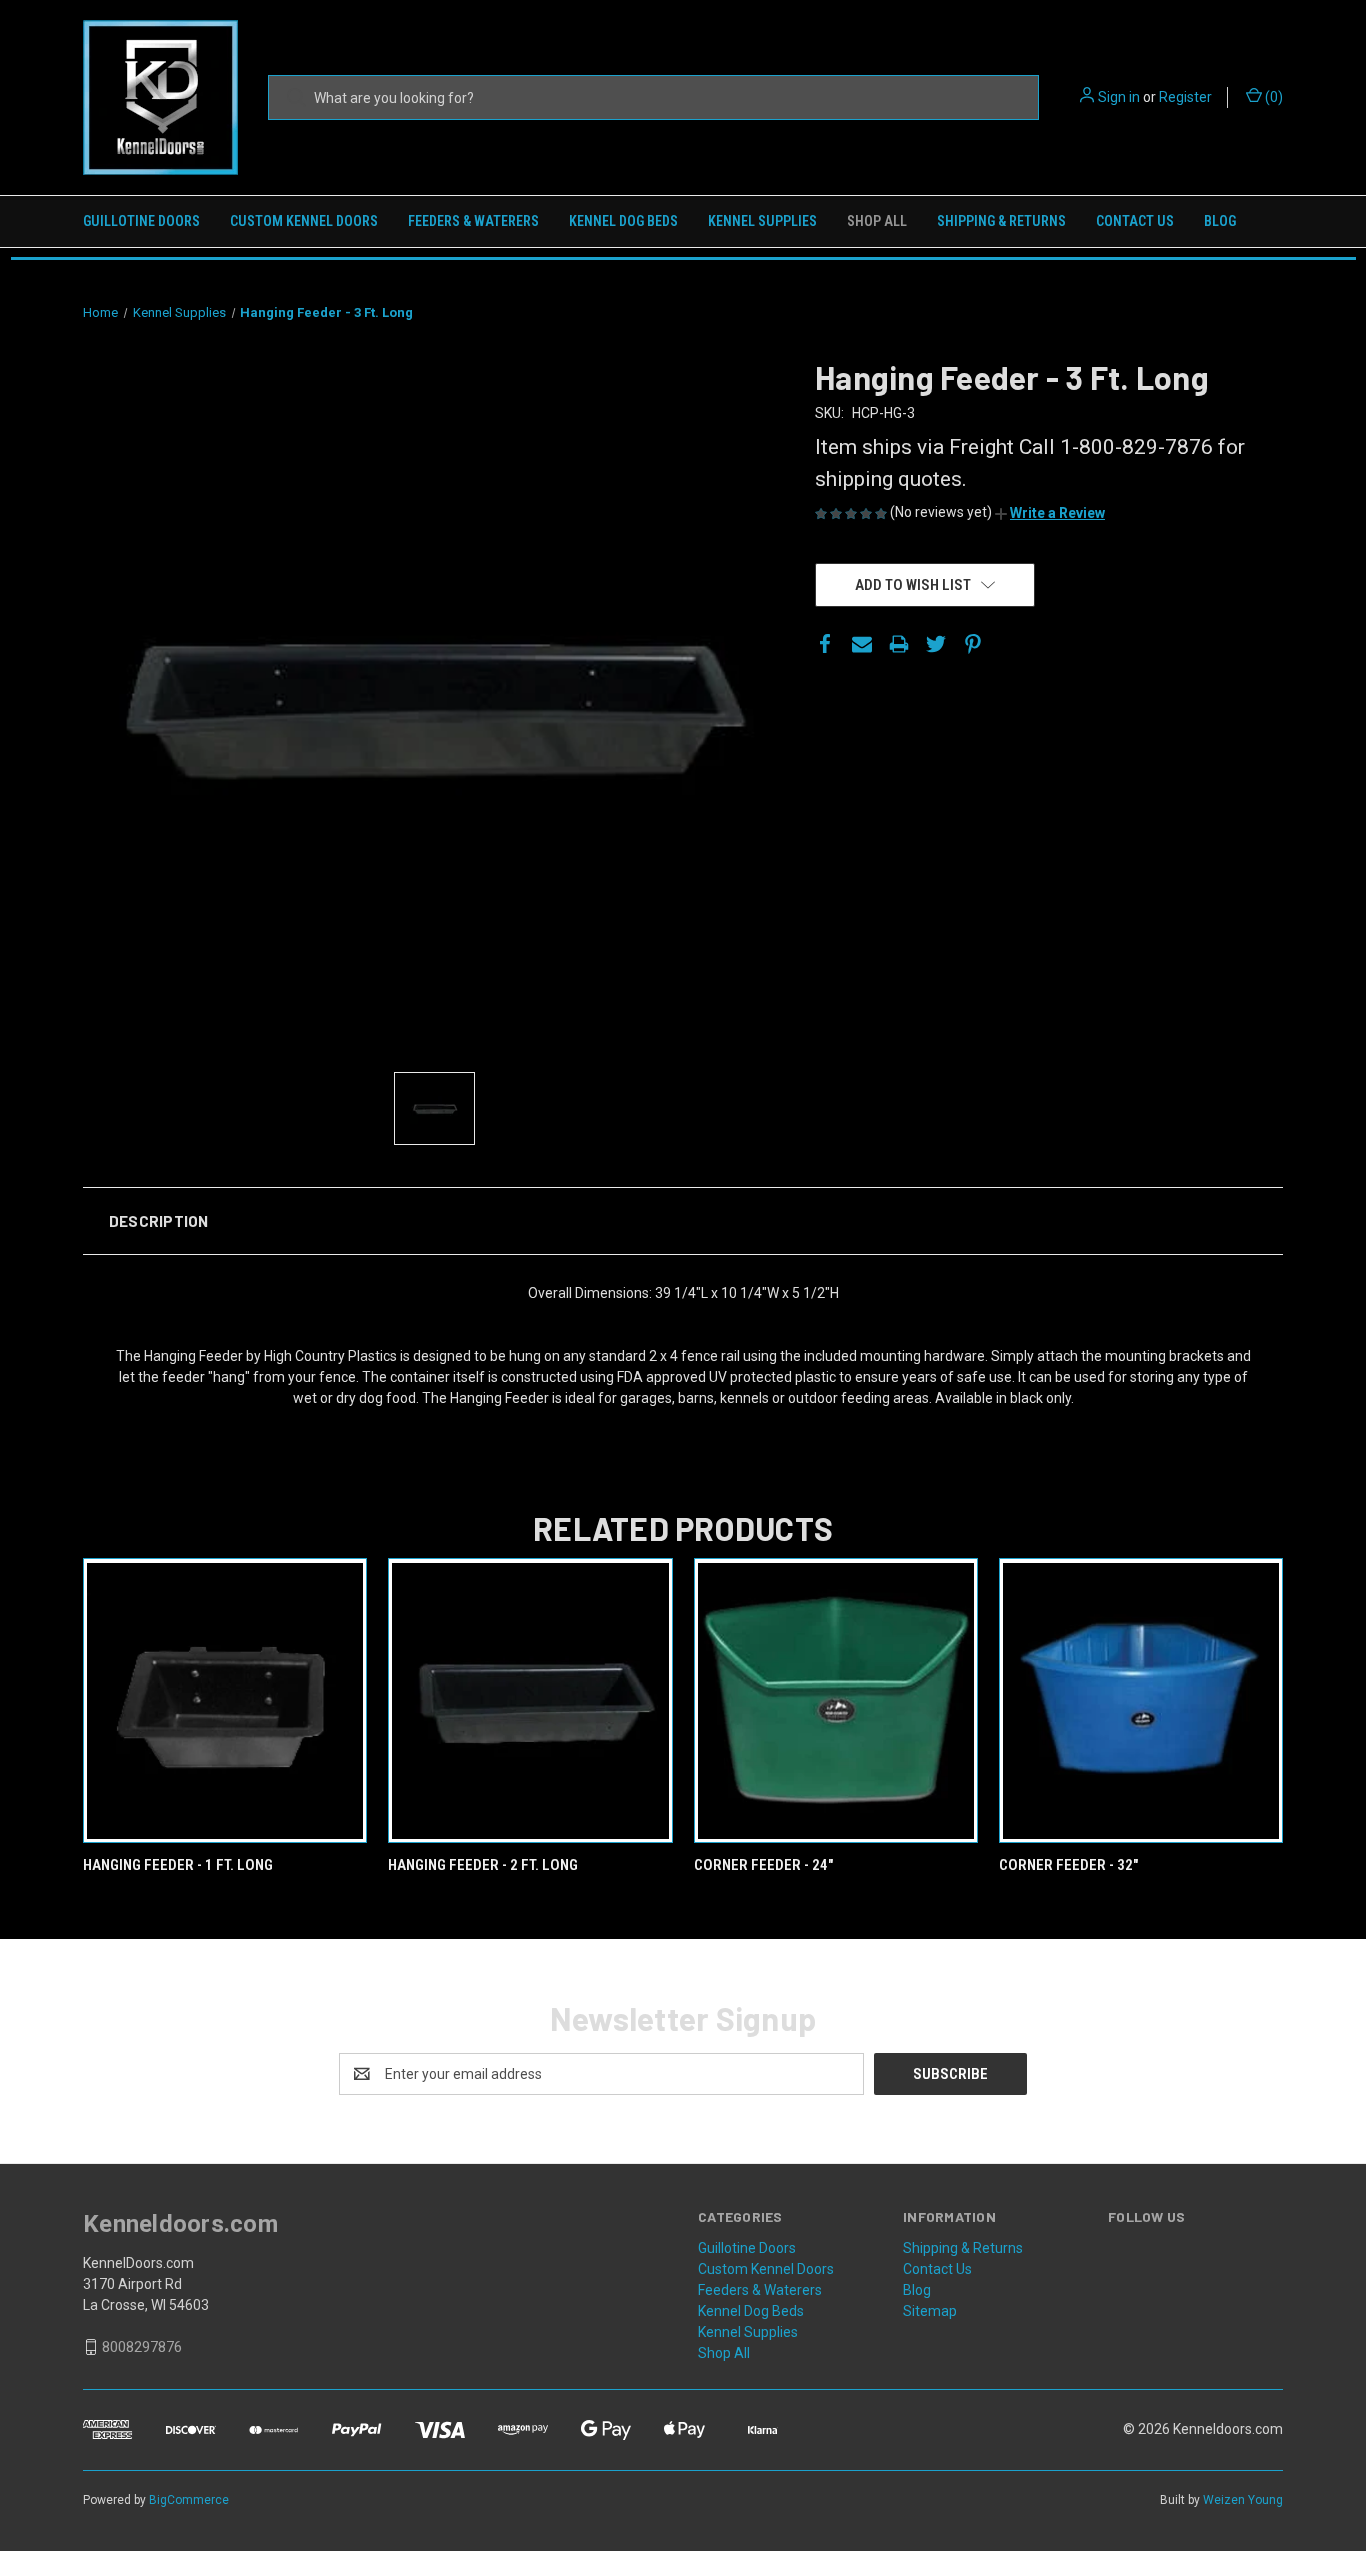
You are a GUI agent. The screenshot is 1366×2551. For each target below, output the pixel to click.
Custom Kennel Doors (304, 221)
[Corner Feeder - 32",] (1141, 1700)
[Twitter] (936, 644)
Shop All (877, 221)
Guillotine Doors (141, 221)
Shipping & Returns (1001, 221)
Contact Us (1135, 221)
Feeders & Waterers (473, 221)
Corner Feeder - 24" (763, 1865)
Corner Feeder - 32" (1068, 1865)
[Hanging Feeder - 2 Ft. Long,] (530, 1700)
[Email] (862, 644)
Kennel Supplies (762, 221)
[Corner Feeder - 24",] (836, 1700)
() (1272, 97)
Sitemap (930, 2311)
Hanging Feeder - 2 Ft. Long (483, 1865)
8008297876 (142, 2347)
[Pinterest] (973, 644)
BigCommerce (189, 2500)
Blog (1220, 221)
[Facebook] (825, 644)
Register (1185, 97)
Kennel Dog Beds (623, 221)
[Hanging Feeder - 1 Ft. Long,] (225, 1700)
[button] (1050, 513)
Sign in (1119, 97)
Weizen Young (1243, 2500)
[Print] (899, 644)
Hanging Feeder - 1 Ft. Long (178, 1865)
